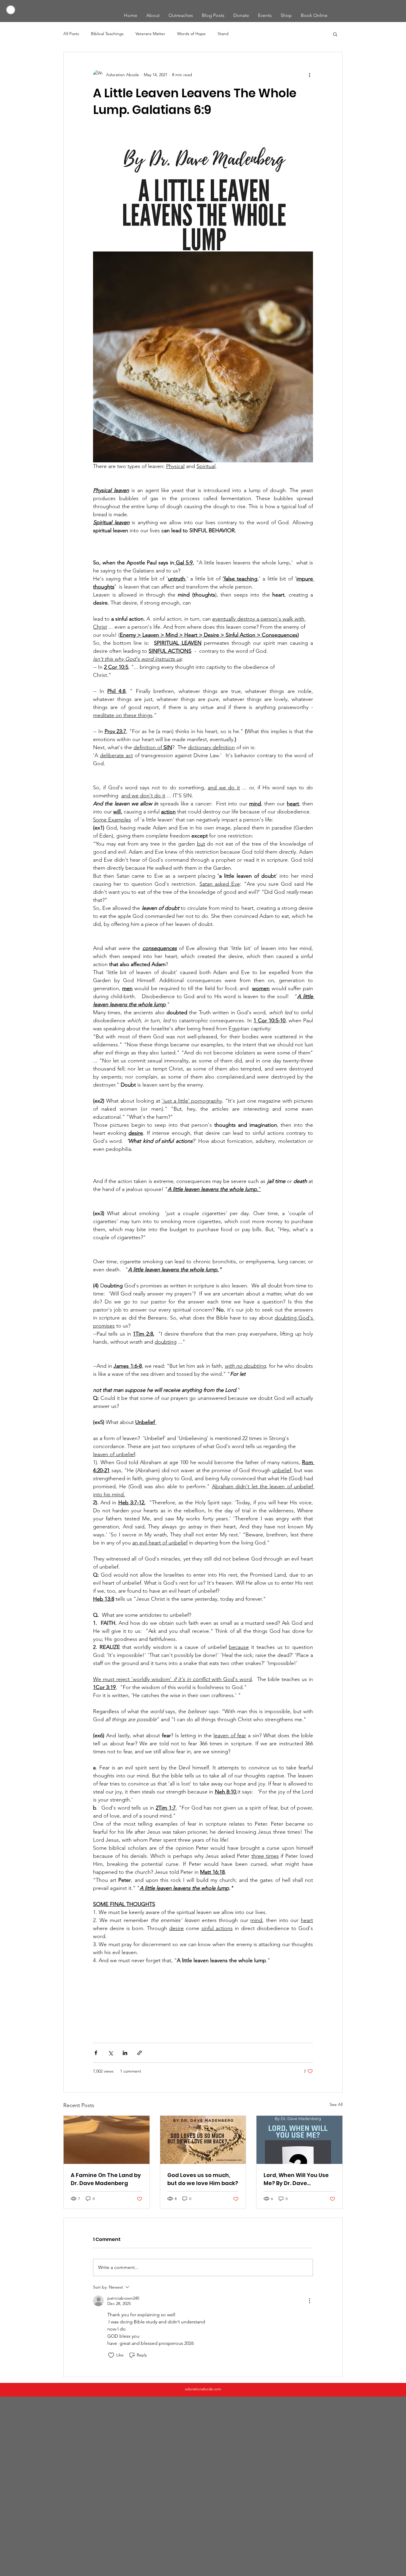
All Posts (71, 34)
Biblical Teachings (107, 34)
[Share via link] (140, 2053)
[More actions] (309, 75)
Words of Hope (191, 34)
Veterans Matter (150, 34)
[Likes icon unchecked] (111, 2355)
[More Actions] (309, 2301)
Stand (223, 34)
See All (336, 2104)
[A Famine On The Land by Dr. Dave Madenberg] (107, 2140)
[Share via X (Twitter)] (110, 2053)
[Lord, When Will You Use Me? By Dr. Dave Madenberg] (299, 2140)
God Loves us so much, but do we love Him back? (203, 2179)
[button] (335, 34)
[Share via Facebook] (96, 2053)
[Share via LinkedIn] (125, 2053)
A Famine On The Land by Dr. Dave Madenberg (106, 2179)
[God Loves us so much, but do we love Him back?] (203, 2140)
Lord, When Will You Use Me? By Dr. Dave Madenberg (296, 2179)
